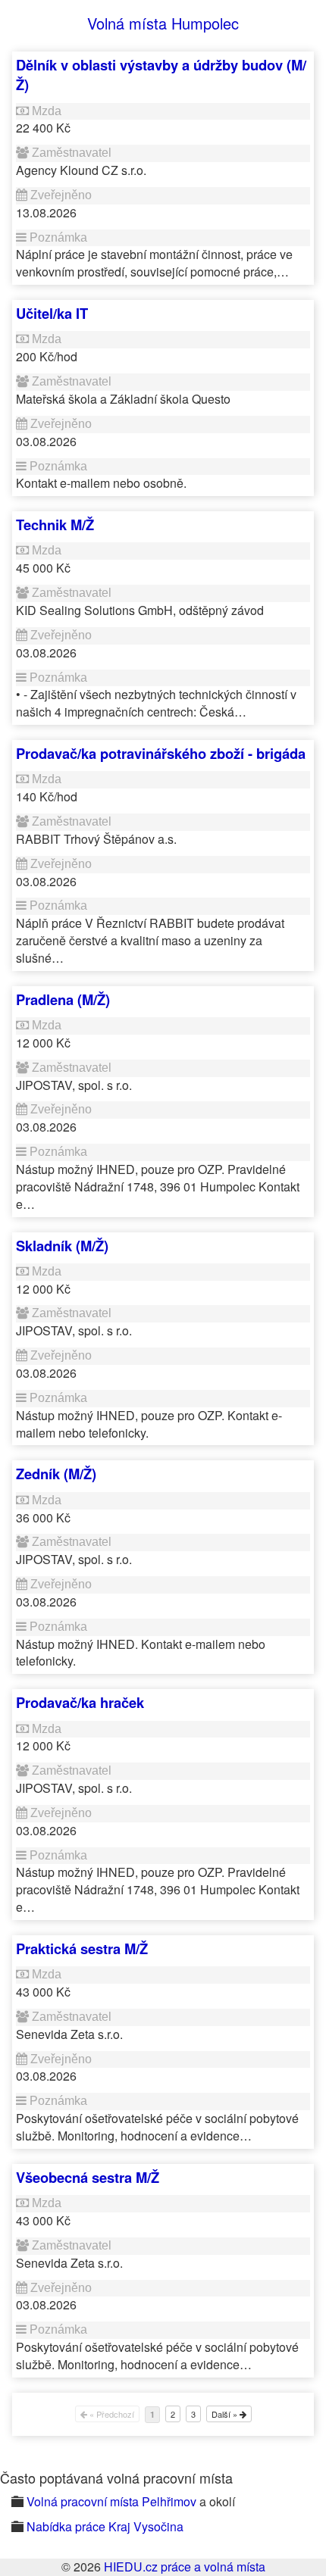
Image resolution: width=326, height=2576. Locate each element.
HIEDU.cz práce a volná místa (185, 2567)
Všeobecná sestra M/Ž (88, 2177)
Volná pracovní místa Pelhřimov (111, 2501)
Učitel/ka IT (52, 313)
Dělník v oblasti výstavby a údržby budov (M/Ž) (161, 75)
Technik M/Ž (55, 525)
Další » (226, 2414)
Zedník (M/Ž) (56, 1474)
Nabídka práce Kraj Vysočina (105, 2526)
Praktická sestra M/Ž (82, 1948)
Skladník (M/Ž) (62, 1246)
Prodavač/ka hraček (80, 1702)
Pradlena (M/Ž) (63, 999)
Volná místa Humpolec (163, 23)
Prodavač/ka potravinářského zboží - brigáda (161, 753)
